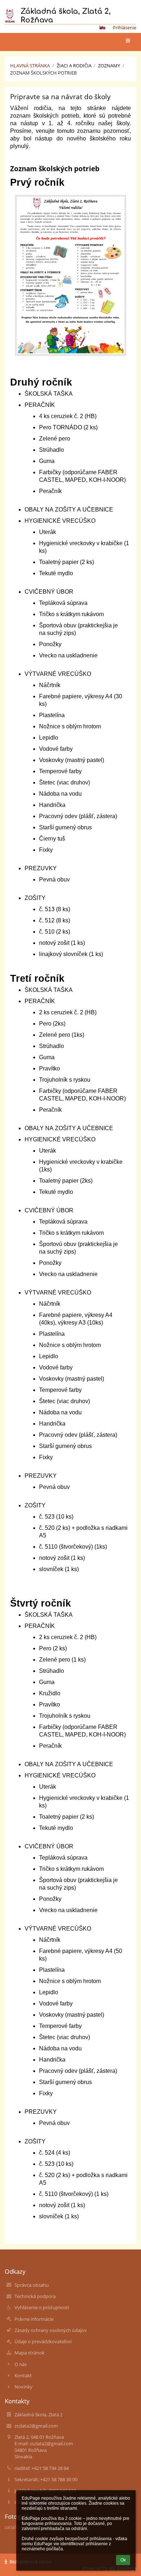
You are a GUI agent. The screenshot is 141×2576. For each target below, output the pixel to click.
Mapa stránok (29, 2353)
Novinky (23, 2387)
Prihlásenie (125, 28)
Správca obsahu (32, 2285)
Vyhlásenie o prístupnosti (42, 2307)
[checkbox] (78, 395)
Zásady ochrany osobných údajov (51, 2330)
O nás (21, 2364)
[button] (102, 28)
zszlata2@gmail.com (36, 2426)
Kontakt (23, 2375)
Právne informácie (34, 2319)
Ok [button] (123, 2560)
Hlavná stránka (30, 66)
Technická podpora (35, 2296)
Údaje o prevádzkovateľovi (43, 2341)
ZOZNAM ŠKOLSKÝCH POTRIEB (43, 73)
